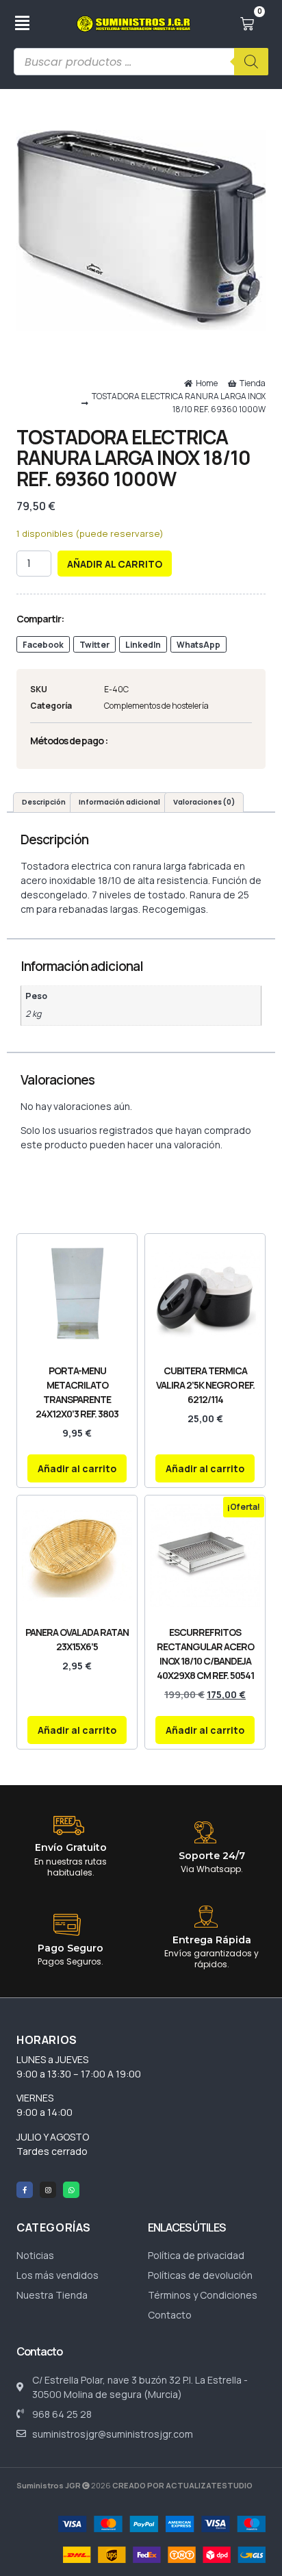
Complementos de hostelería (156, 706)
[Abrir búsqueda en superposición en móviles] (141, 62)
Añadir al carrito (115, 564)
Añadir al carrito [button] (77, 1468)
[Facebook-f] (25, 2190)
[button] (43, 644)
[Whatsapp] (71, 2190)
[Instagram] (48, 2190)
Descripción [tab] (44, 802)
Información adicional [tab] (119, 802)
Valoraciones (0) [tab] (204, 802)
